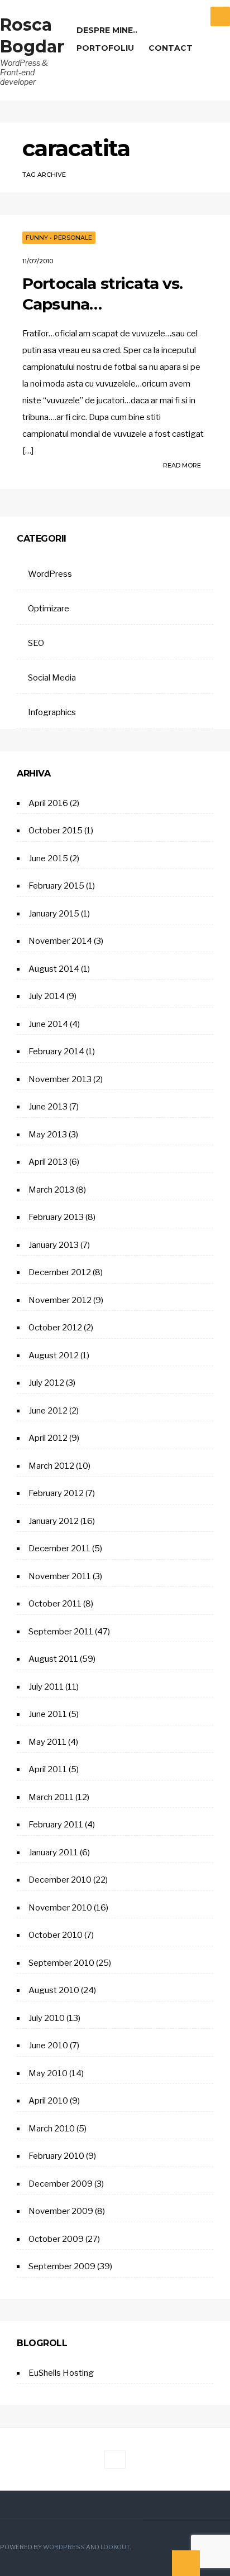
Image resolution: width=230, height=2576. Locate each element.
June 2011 (48, 1714)
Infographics (52, 712)
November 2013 (60, 1079)
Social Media (52, 678)
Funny (37, 238)
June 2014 (48, 1024)
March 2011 (51, 1797)
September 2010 (61, 1963)
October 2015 (56, 831)
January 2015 (54, 914)
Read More (183, 465)
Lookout (115, 2547)
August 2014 (54, 969)
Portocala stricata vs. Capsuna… (103, 293)
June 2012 (48, 1411)
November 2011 (60, 1576)
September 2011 (61, 1632)
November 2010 (60, 1908)
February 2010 (56, 2156)
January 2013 (54, 1245)
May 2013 (48, 1135)
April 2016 (48, 803)
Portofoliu (105, 48)
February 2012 (56, 1493)
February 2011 (56, 1825)
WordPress (50, 574)
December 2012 (60, 1272)
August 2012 (54, 1355)
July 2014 (47, 996)
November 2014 (60, 941)
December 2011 (59, 1549)
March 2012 (51, 1466)
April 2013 (48, 1162)
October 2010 (56, 1935)
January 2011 (53, 1853)
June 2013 (48, 1107)
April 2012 (48, 1438)
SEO (36, 643)
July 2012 (46, 1383)
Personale (73, 238)
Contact (171, 48)
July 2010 (47, 2018)
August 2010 (54, 1990)
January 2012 (54, 1521)
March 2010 (52, 2129)
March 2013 (51, 1190)
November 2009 (61, 2211)
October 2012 (55, 1328)
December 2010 (60, 1880)
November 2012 (60, 1300)
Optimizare (49, 609)
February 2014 (56, 1051)
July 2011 (46, 1687)
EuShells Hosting (61, 2373)
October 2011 (55, 1604)
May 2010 (48, 2073)
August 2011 (53, 1659)
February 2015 (56, 886)
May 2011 (47, 1742)
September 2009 (62, 2266)
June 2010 (48, 2046)
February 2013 (56, 1217)
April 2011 (48, 1769)
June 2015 (48, 858)
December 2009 (61, 2184)
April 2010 (48, 2101)
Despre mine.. (107, 30)
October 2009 (56, 2239)
